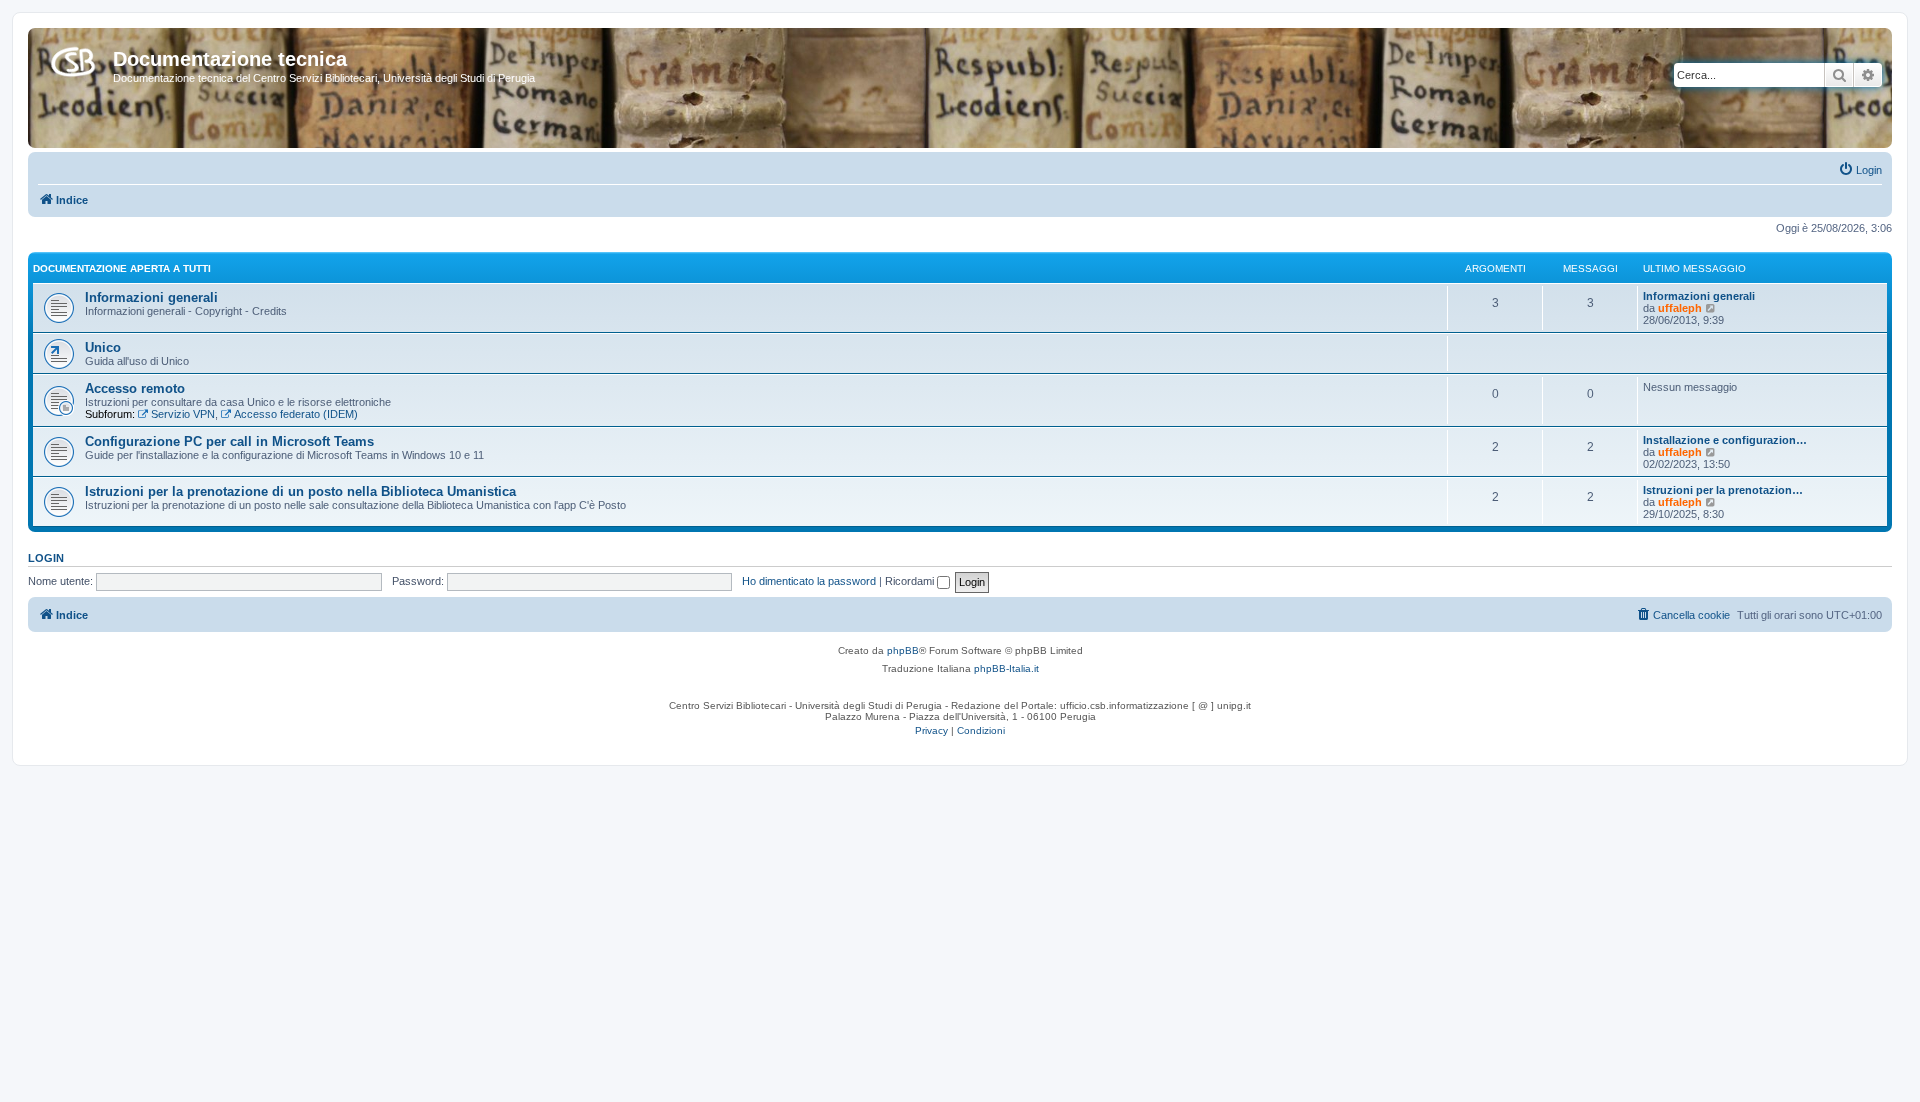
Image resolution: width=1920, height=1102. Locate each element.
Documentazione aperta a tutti (122, 268)
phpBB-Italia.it (1006, 668)
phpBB (903, 650)
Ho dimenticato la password (809, 581)
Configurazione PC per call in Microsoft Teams (229, 441)
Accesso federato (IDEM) (296, 414)
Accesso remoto (135, 388)
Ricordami (911, 581)
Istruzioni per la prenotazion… (1723, 490)
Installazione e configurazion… (1725, 440)
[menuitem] (1860, 170)
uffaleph (1680, 308)
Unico (103, 347)
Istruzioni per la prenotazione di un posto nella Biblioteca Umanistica (300, 491)
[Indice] (73, 58)
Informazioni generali (151, 297)
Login (46, 558)
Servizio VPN (183, 414)
